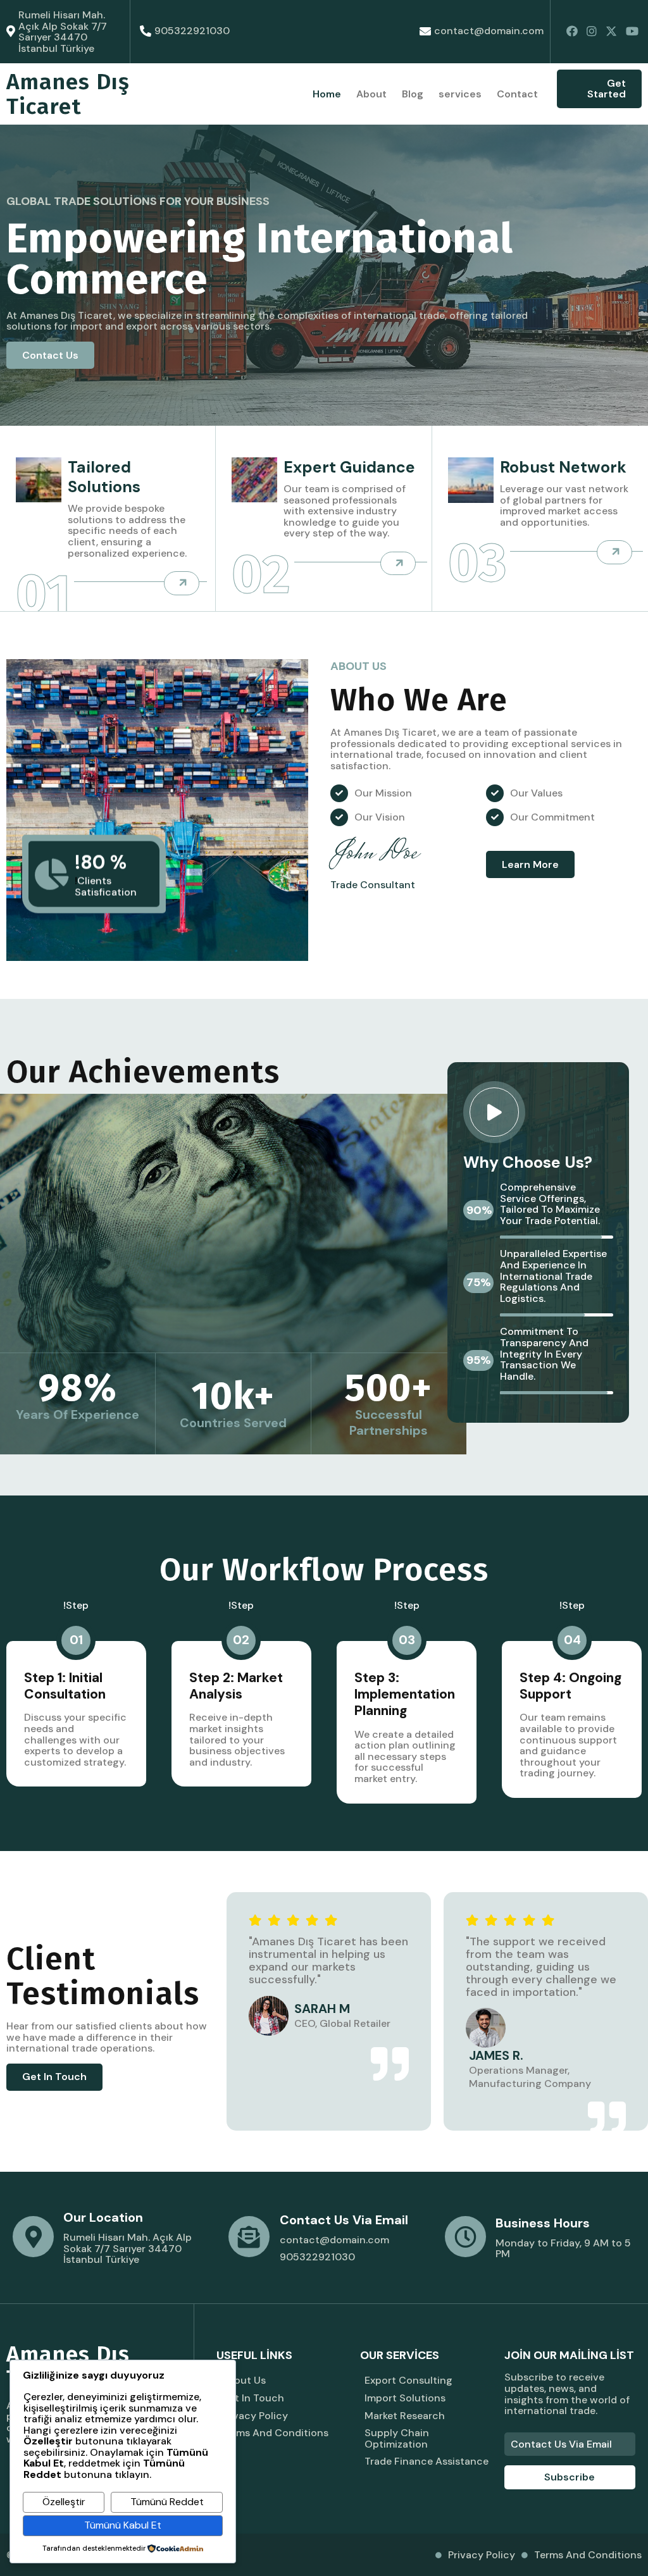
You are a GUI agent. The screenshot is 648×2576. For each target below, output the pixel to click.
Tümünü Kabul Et (123, 2525)
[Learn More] (182, 583)
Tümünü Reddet (167, 2502)
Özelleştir (64, 2502)
